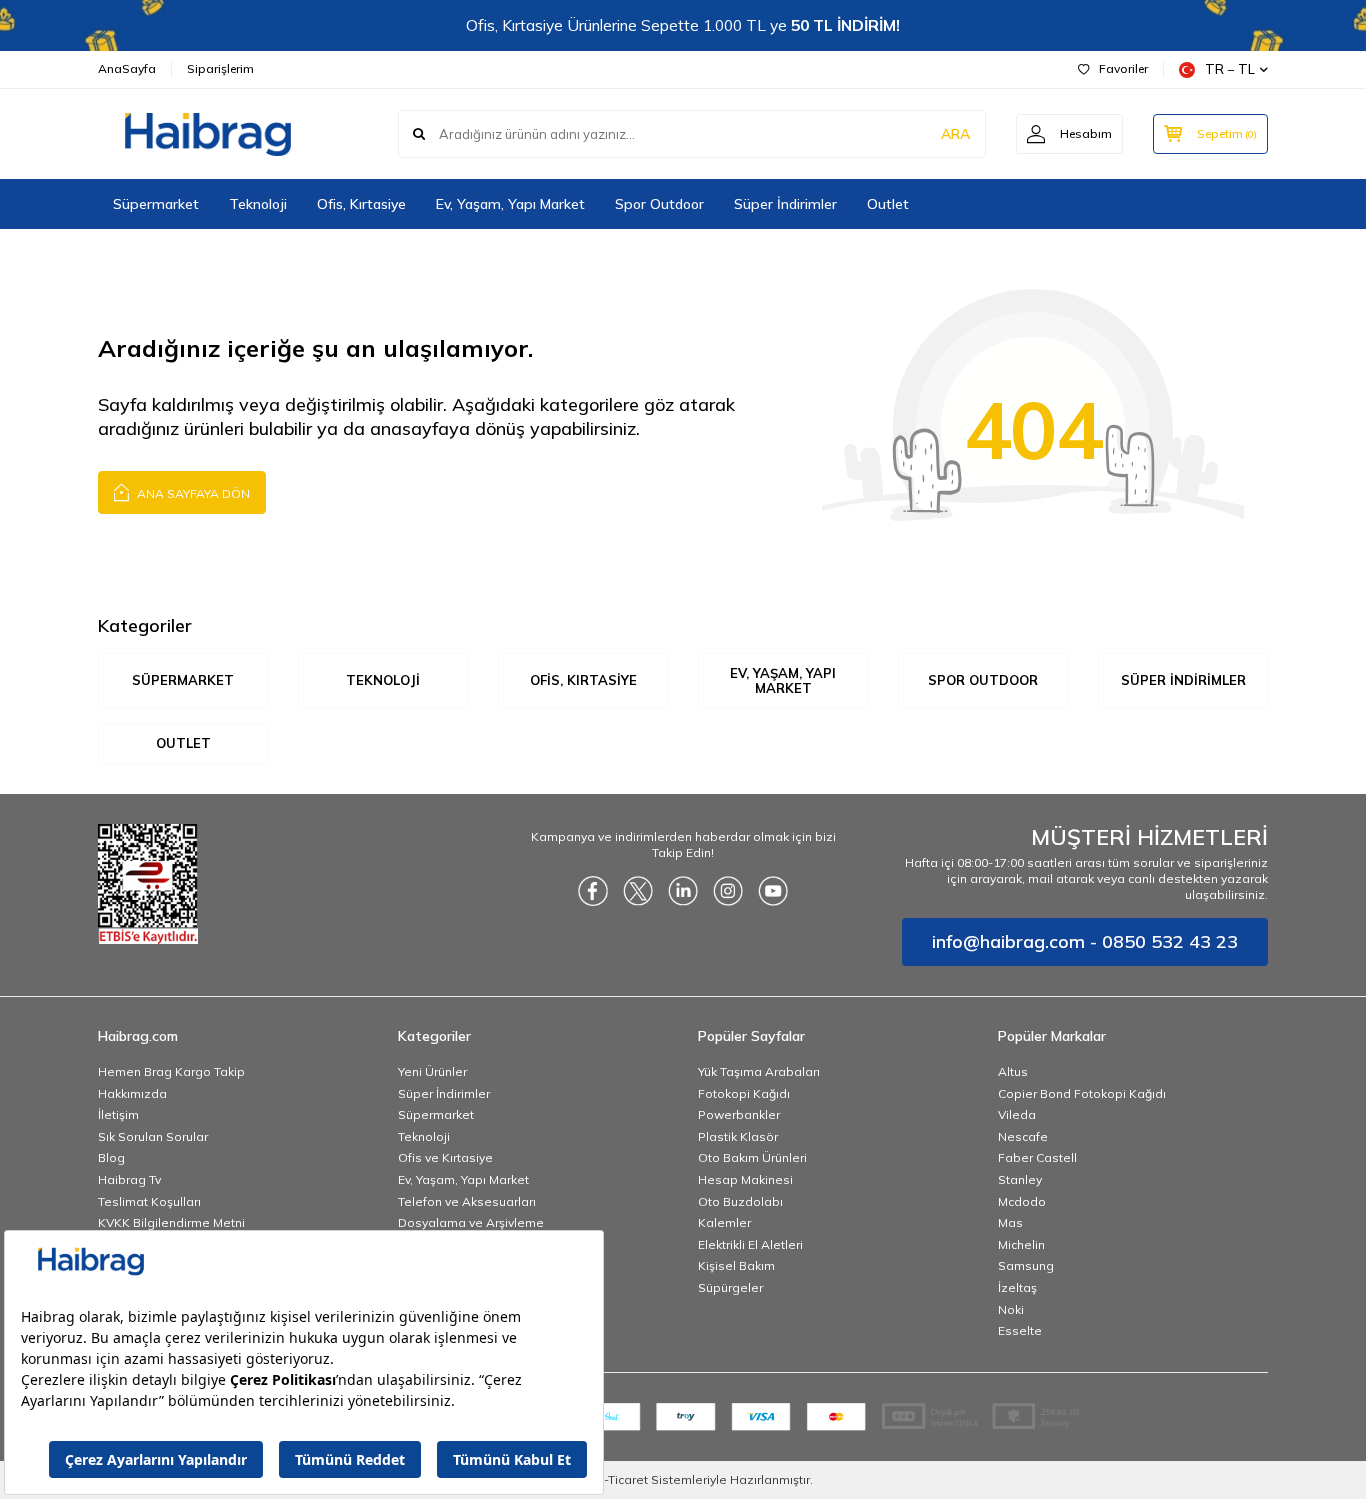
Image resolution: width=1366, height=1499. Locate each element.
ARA (955, 134)
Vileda (1017, 1114)
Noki (1011, 1309)
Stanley (1020, 1179)
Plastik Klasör (738, 1136)
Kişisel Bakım (736, 1265)
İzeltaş (1017, 1287)
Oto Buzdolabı (740, 1201)
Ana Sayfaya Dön (192, 493)
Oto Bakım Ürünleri (752, 1157)
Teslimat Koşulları (149, 1201)
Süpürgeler (730, 1287)
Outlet (888, 204)
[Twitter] (638, 891)
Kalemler (724, 1222)
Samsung (1026, 1265)
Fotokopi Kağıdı (744, 1093)
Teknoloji (258, 204)
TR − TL (1230, 69)
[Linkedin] (683, 891)
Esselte (1020, 1330)
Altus (1013, 1071)
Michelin (1021, 1244)
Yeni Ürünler (432, 1071)
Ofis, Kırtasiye (361, 204)
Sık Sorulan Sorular (153, 1136)
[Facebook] (593, 891)
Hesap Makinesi (745, 1179)
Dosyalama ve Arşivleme (471, 1222)
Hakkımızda (132, 1093)
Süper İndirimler (785, 204)
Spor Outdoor (659, 204)
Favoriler (1123, 68)
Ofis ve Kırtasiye (445, 1157)
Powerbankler (739, 1114)
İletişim (118, 1114)
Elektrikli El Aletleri (750, 1244)
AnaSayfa (127, 68)
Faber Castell (1037, 1157)
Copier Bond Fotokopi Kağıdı (1082, 1093)
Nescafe (1023, 1136)
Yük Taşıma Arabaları (759, 1071)
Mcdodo (1022, 1201)
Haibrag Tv (129, 1179)
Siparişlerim (220, 68)
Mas (1010, 1222)
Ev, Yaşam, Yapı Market (510, 204)
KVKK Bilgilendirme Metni (171, 1222)
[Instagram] (728, 891)
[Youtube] (773, 891)
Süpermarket (156, 204)
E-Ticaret (622, 1479)
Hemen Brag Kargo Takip (171, 1071)
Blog (111, 1157)
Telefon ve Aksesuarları (467, 1201)
